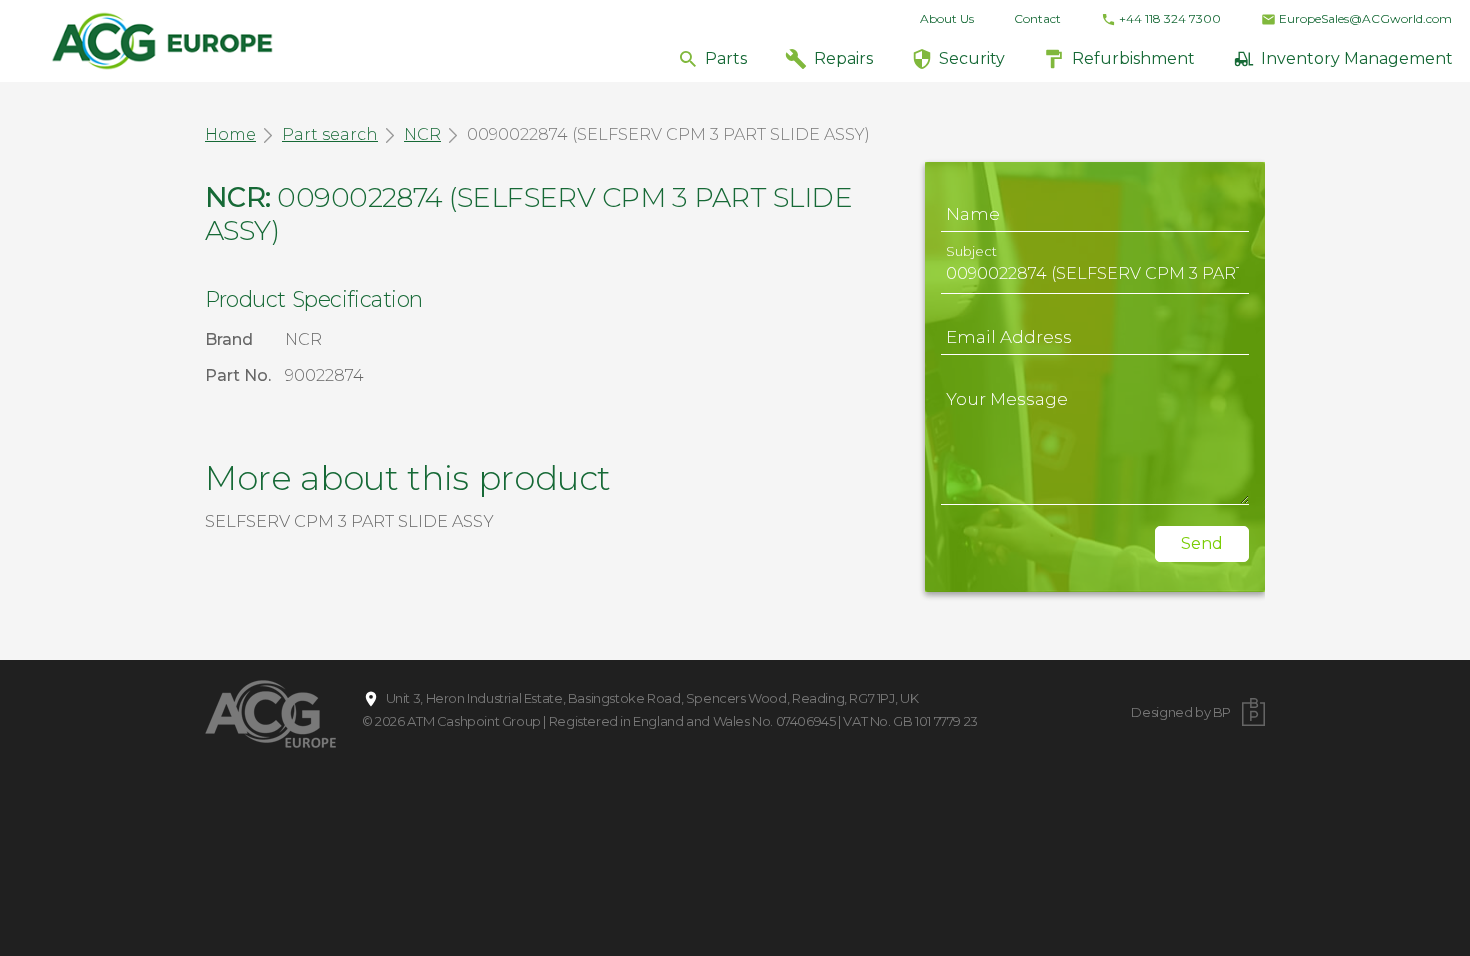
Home (230, 134)
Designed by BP (1181, 712)
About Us (947, 18)
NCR (422, 134)
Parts (726, 58)
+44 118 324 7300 (1170, 18)
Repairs (843, 58)
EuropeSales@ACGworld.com (1365, 18)
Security (972, 58)
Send (1202, 543)
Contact (1037, 18)
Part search (330, 134)
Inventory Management (1357, 58)
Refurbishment (1133, 58)
